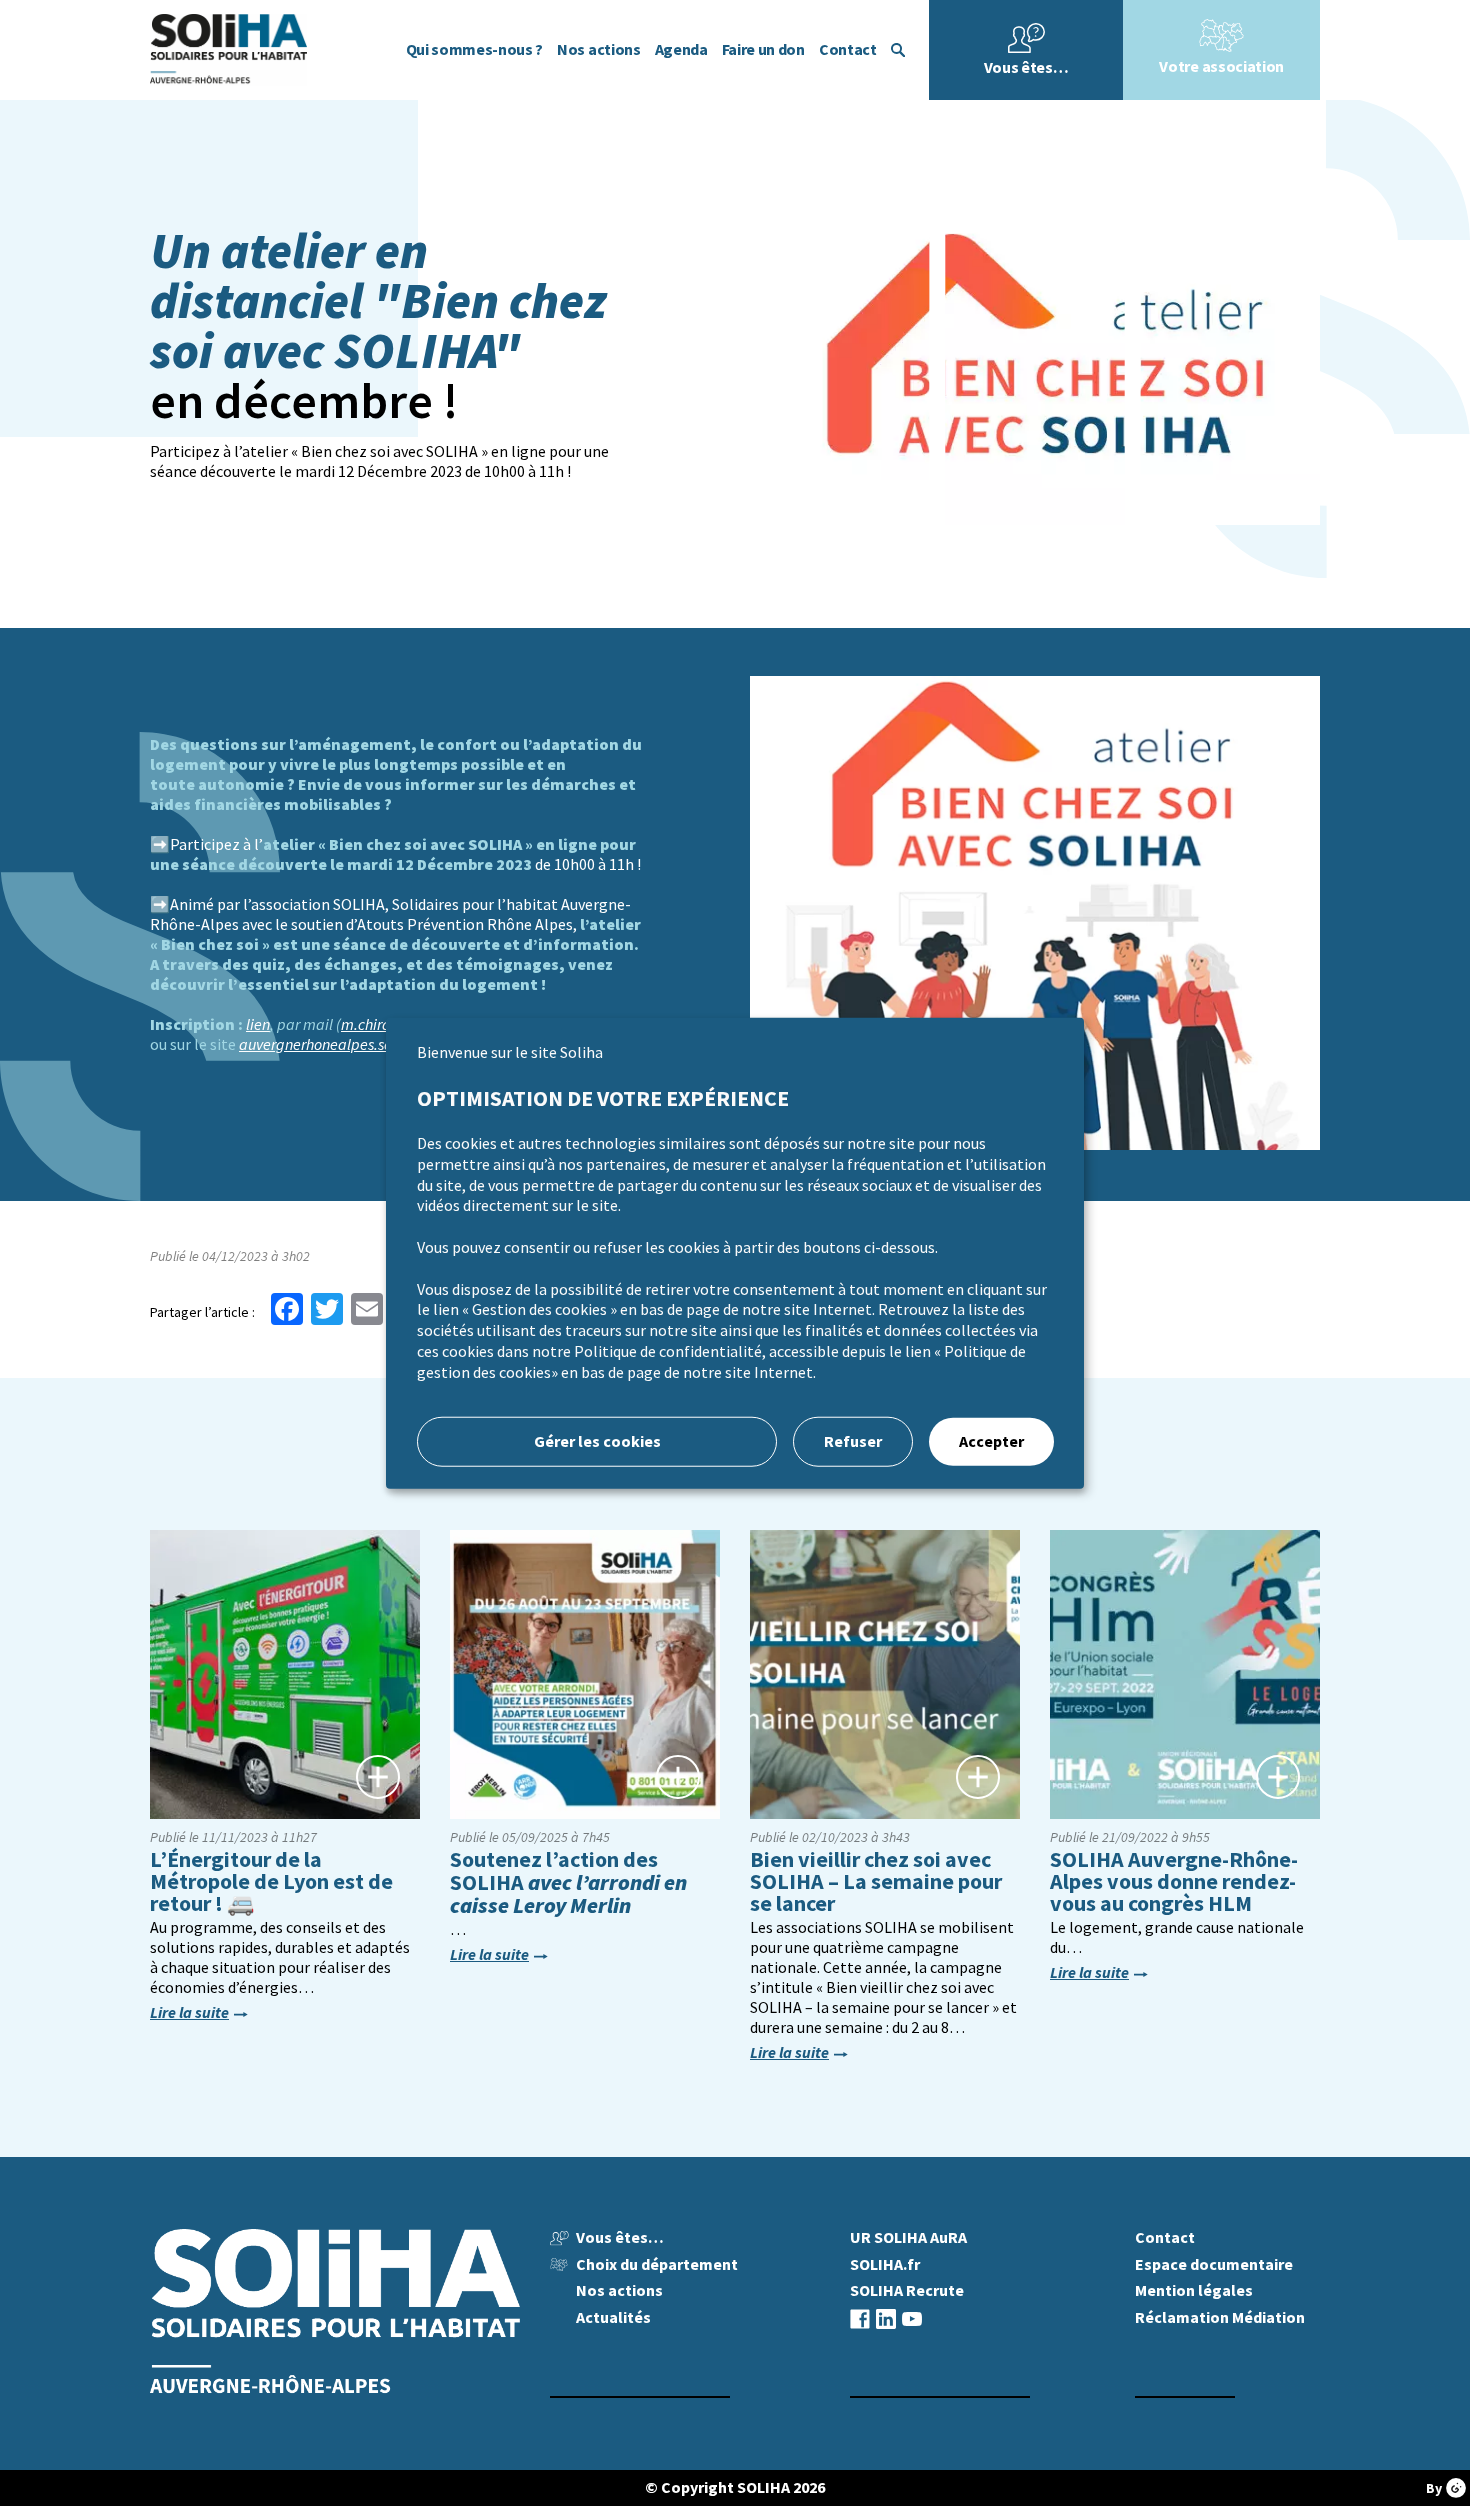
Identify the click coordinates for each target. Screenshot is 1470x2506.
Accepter (991, 1440)
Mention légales (1194, 2290)
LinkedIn (886, 2318)
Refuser (853, 1440)
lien (258, 1024)
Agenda (681, 49)
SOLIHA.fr (885, 2264)
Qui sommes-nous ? (475, 49)
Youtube (912, 2318)
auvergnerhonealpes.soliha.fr (335, 1044)
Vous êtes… (1026, 67)
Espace (1214, 2264)
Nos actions (598, 49)
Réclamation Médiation (1220, 2317)
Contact (848, 49)
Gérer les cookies (597, 1440)
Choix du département (657, 2264)
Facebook (860, 2318)
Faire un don (763, 49)
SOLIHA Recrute (907, 2290)
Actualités (613, 2317)
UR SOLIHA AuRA (908, 2237)
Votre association (1221, 66)
